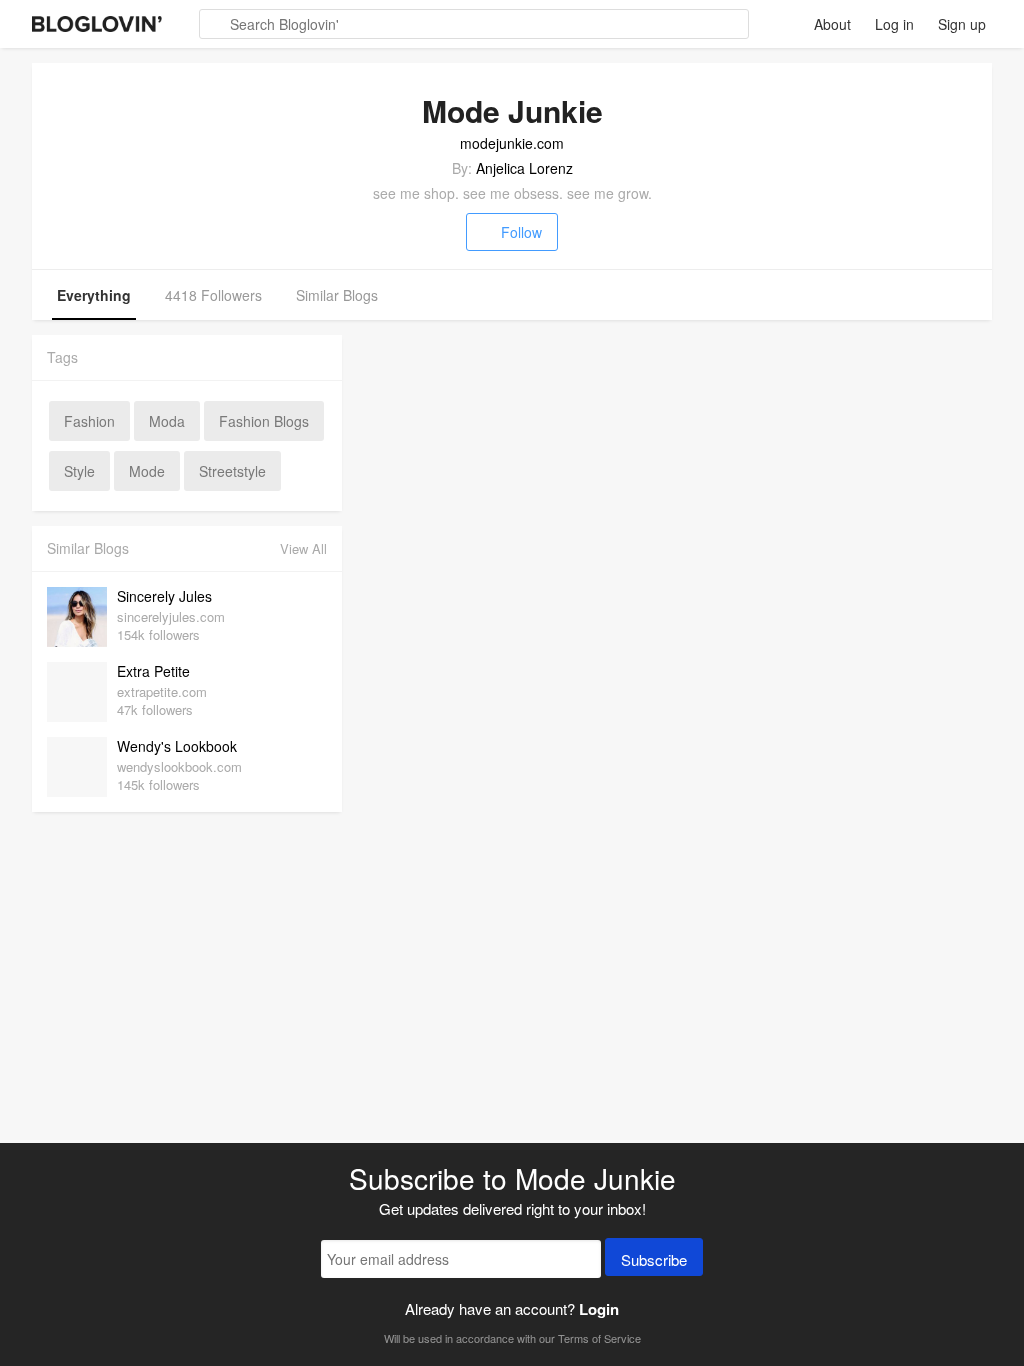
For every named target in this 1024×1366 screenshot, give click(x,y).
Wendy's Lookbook (177, 746)
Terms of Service (599, 1338)
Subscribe (654, 1259)
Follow (521, 232)
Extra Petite (153, 671)
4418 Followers (213, 295)
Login (599, 1309)
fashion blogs (264, 421)
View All (303, 548)
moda (167, 421)
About (832, 24)
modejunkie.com (512, 143)
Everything (94, 295)
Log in (894, 24)
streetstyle (232, 471)
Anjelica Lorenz (524, 168)
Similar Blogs (337, 295)
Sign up (962, 24)
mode (147, 471)
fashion (89, 421)
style (79, 471)
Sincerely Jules (164, 596)
